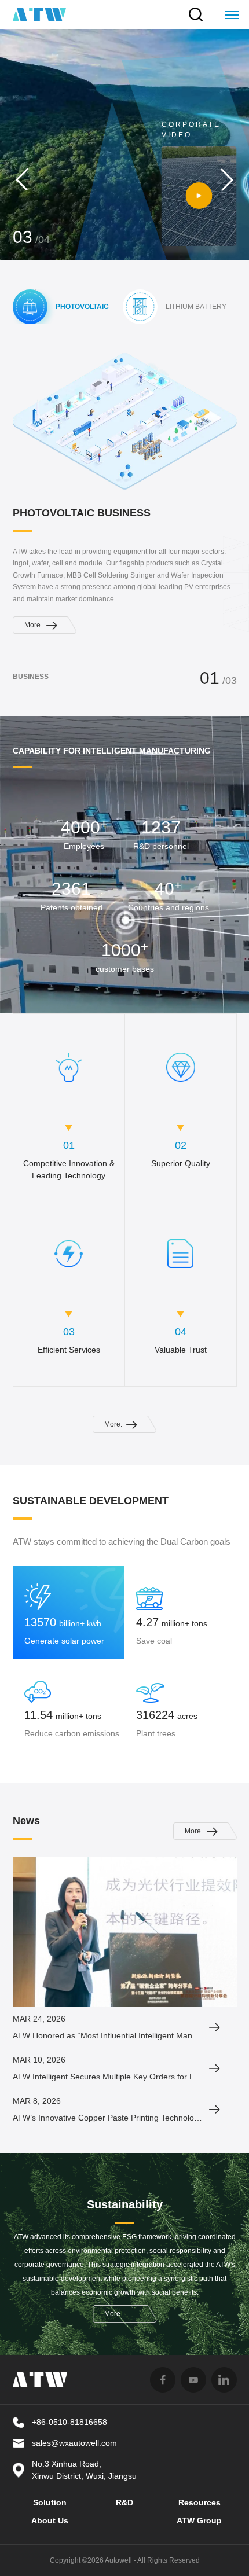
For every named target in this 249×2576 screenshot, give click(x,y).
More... (115, 2314)
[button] (22, 179)
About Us (50, 2520)
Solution (50, 2502)
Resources (199, 2502)
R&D (124, 2502)
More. (33, 135)
